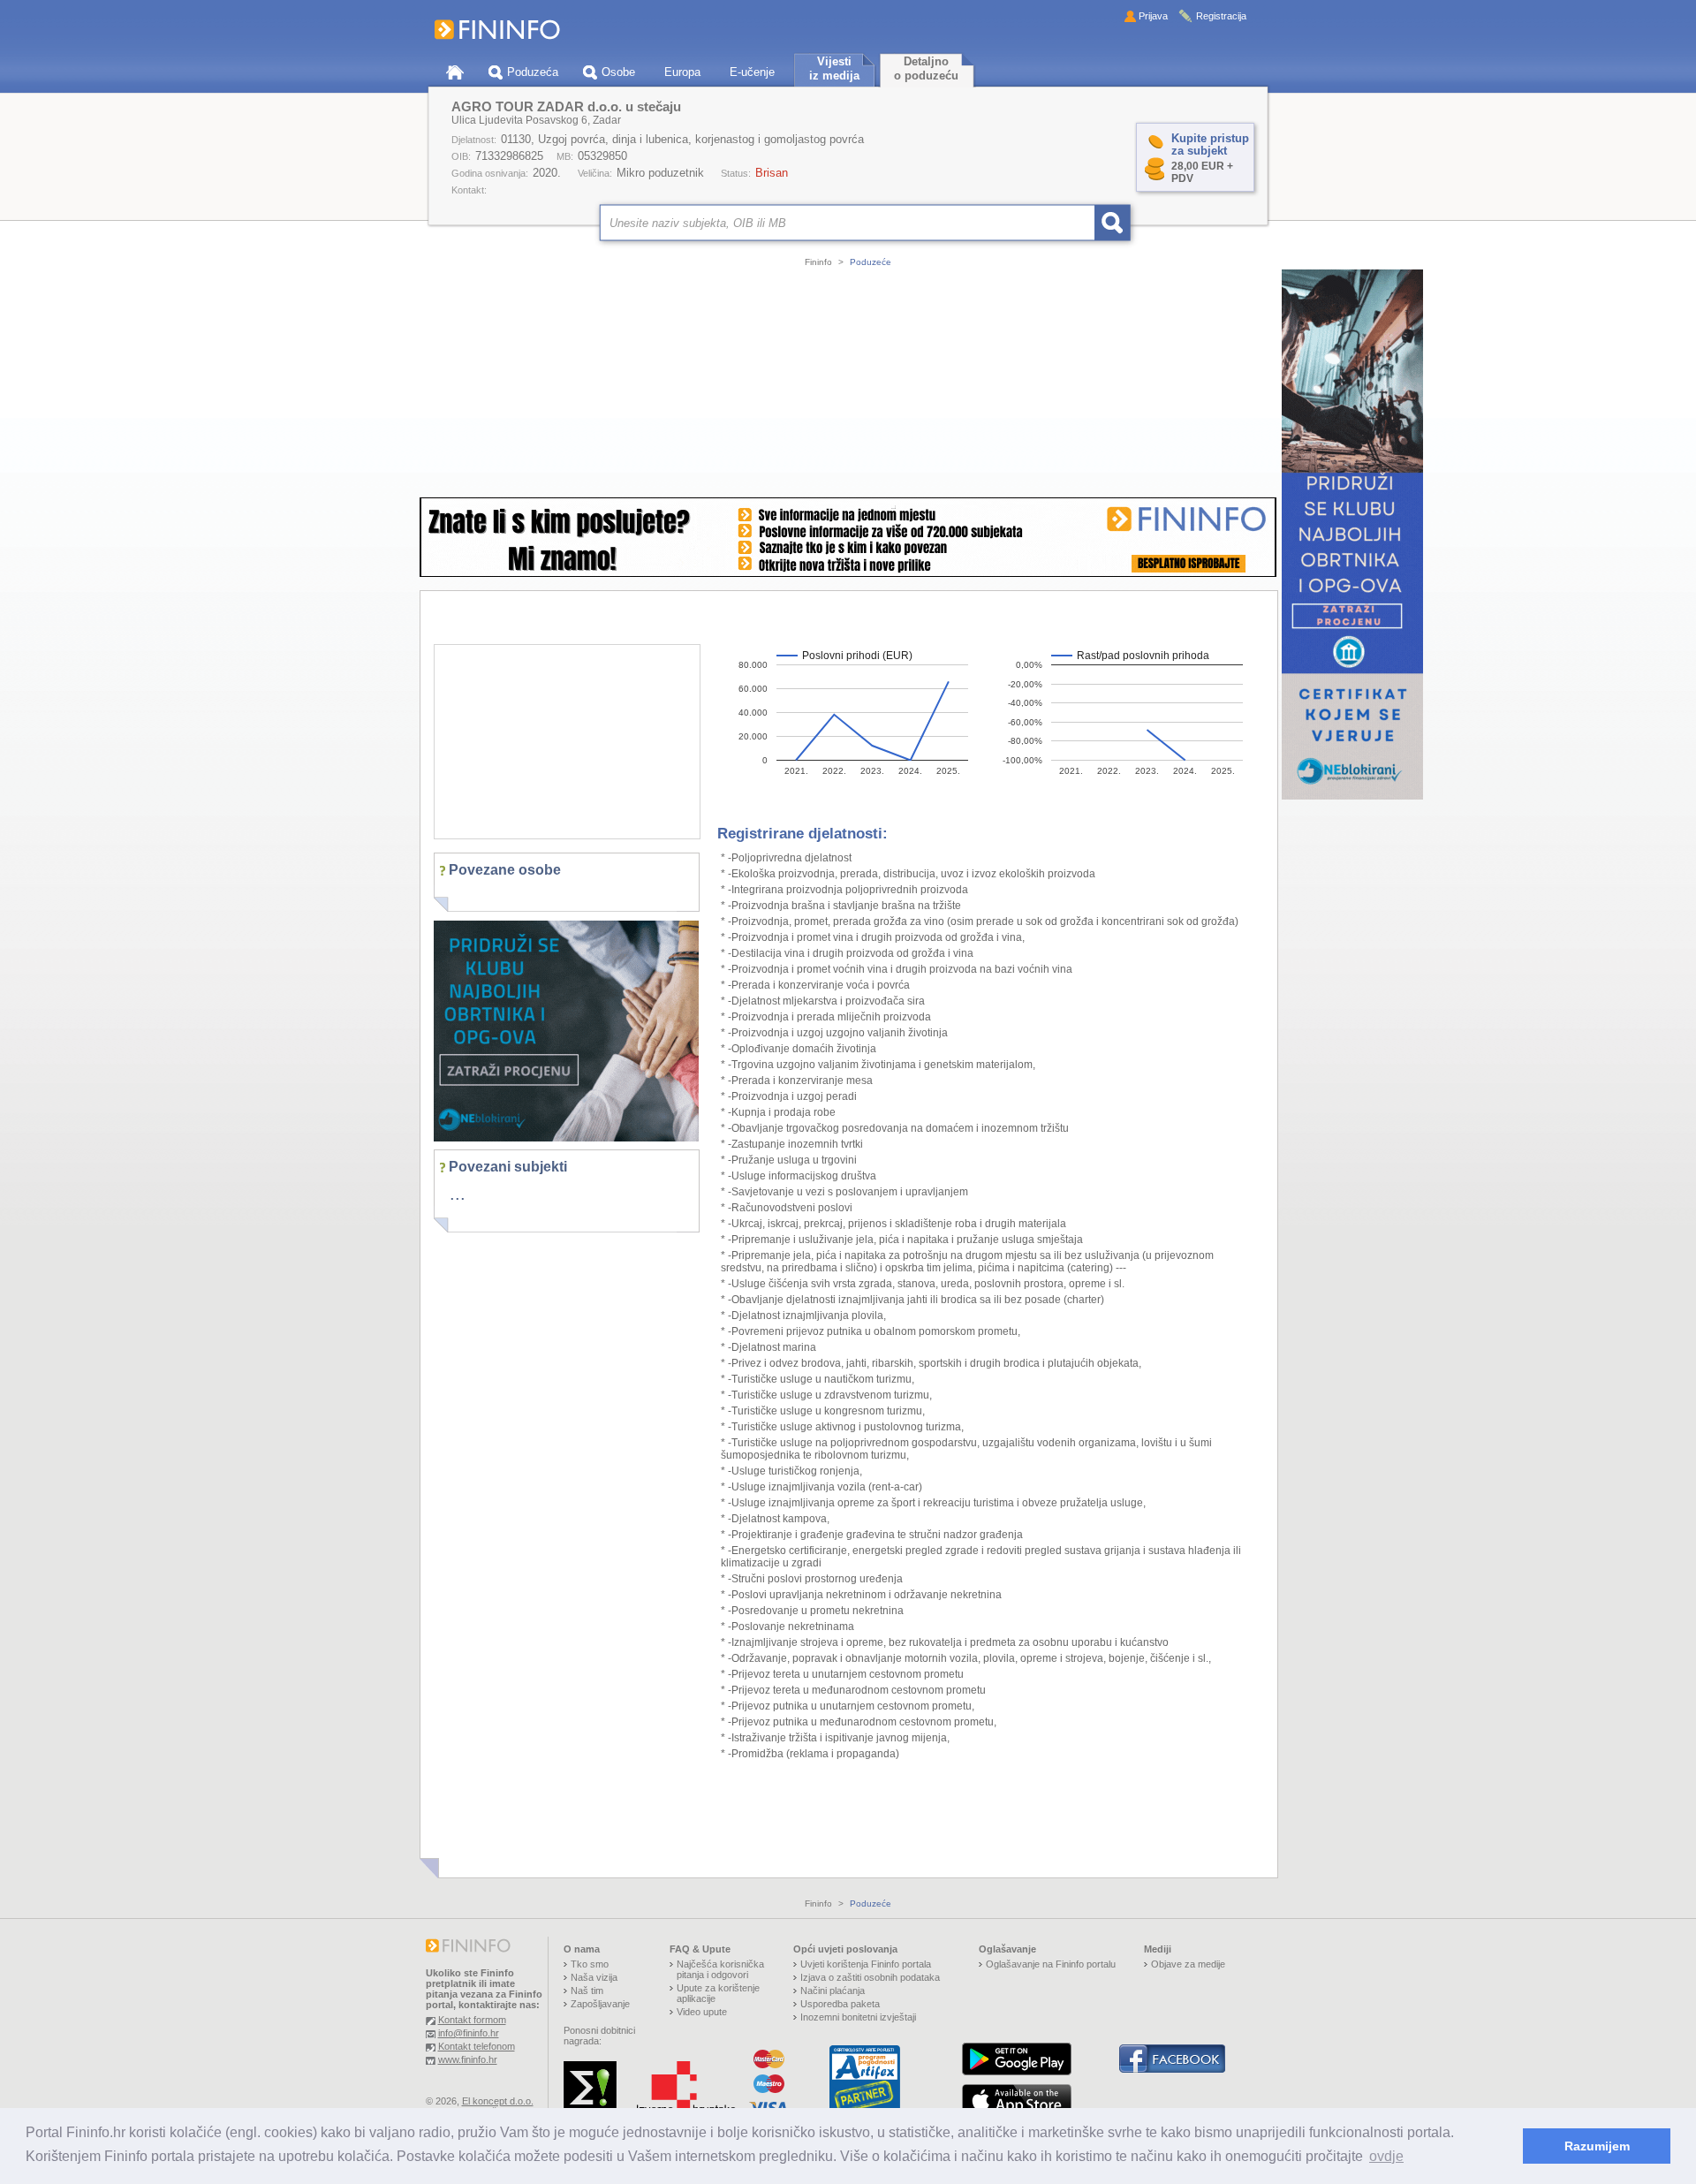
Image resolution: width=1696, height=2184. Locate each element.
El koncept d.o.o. (498, 2101)
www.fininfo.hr (468, 2059)
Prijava (1153, 16)
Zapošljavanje (600, 2004)
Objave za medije (1188, 1964)
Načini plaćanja (833, 1991)
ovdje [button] (1386, 2156)
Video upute (702, 2012)
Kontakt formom (472, 2020)
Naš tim (587, 1991)
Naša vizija (594, 1977)
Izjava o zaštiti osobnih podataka (870, 1977)
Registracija (1221, 16)
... (458, 1194)
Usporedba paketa (840, 2004)
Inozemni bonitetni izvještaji (858, 2017)
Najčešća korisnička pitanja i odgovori (720, 1969)
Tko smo (590, 1964)
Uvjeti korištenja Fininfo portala (866, 1964)
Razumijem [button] (1597, 2146)
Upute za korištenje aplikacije (718, 1993)
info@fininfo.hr (469, 2033)
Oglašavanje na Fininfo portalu (1051, 1964)
